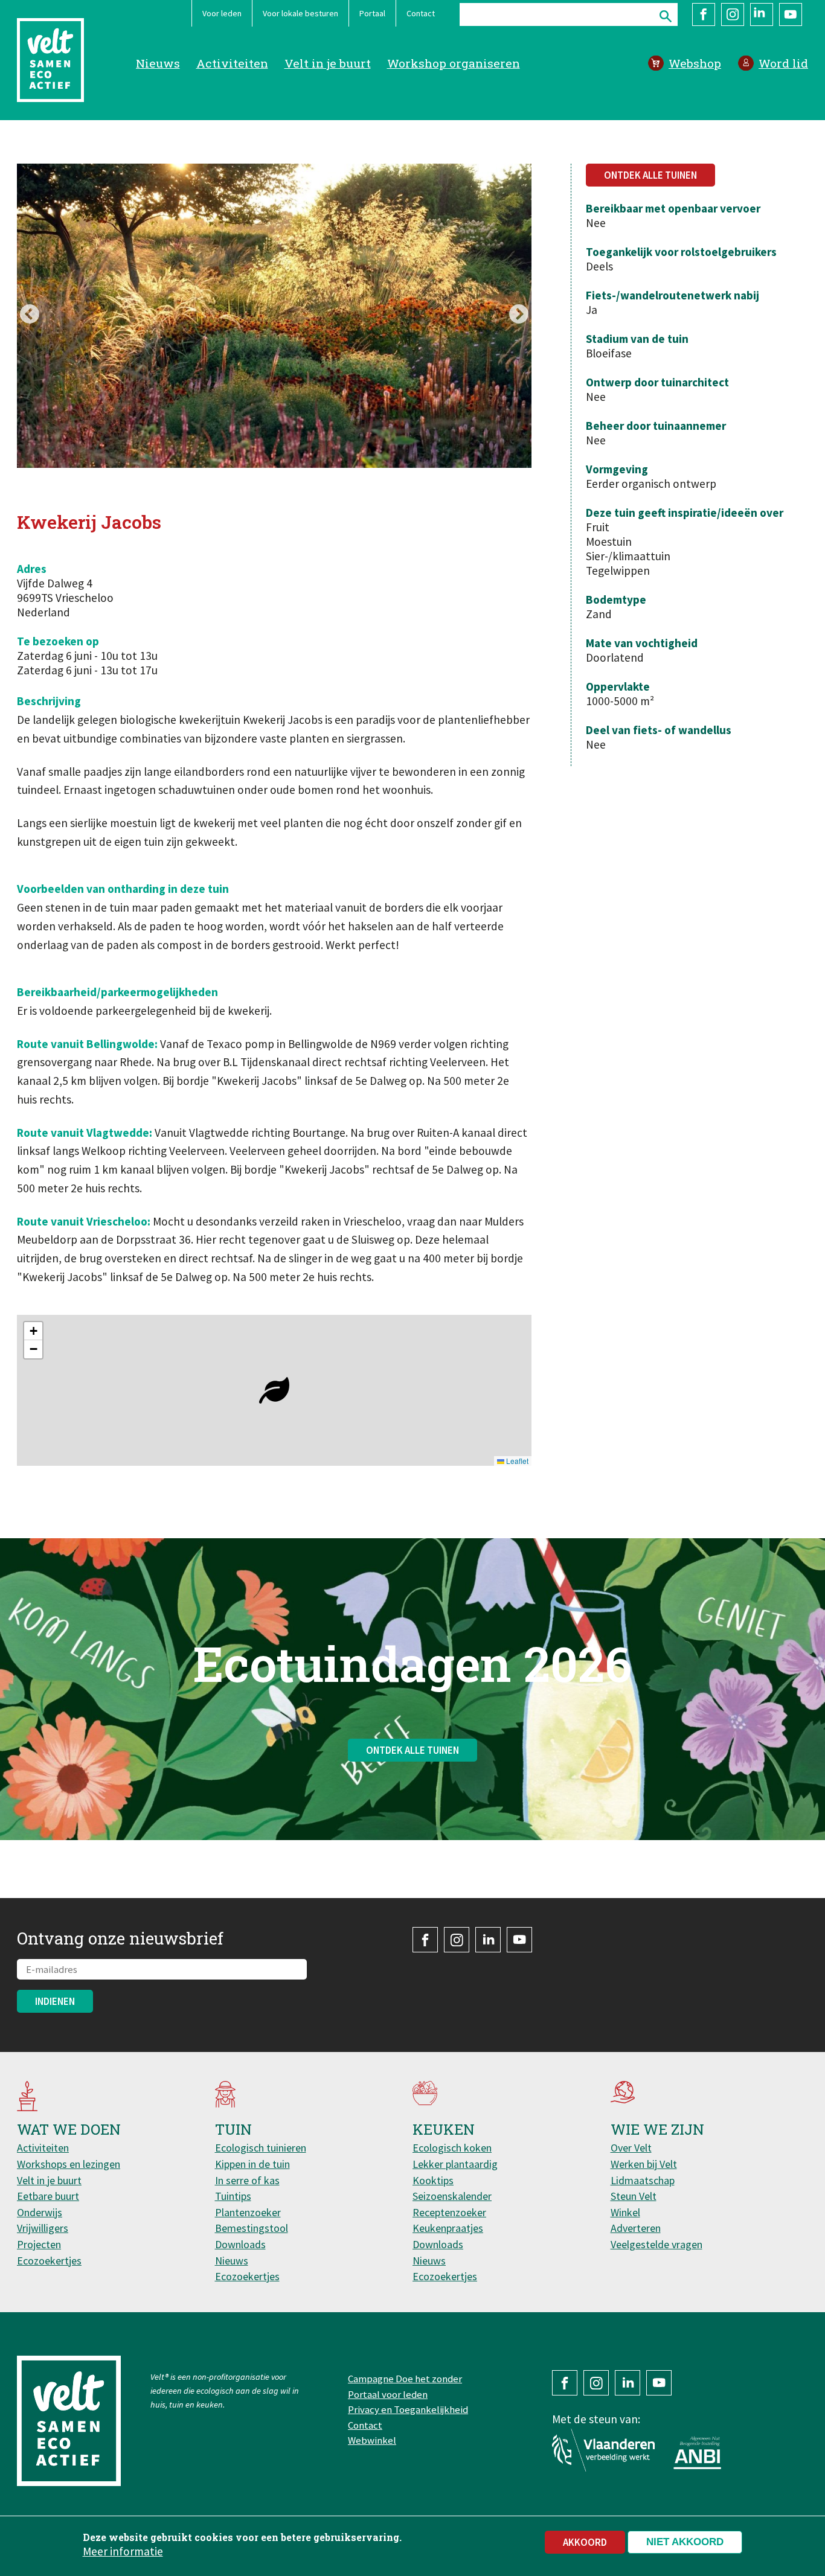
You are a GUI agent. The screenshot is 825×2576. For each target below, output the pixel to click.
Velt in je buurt (328, 63)
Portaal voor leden (388, 2394)
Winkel (625, 2212)
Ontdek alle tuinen (650, 175)
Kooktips (433, 2180)
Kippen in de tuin (252, 2164)
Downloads (240, 2244)
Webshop (695, 63)
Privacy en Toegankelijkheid (408, 2409)
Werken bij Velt (644, 2164)
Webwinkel (372, 2440)
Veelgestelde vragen (656, 2244)
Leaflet (516, 1461)
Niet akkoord (685, 2542)
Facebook (704, 14)
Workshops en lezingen (69, 2164)
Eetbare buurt (48, 2196)
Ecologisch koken (452, 2148)
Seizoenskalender (452, 2196)
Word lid (783, 63)
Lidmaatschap (643, 2180)
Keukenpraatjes (448, 2228)
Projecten (39, 2244)
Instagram (733, 14)
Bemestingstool (252, 2228)
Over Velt (631, 2148)
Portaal (372, 13)
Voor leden (222, 13)
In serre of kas (247, 2180)
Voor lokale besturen (300, 13)
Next (519, 315)
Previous (30, 315)
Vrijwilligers (43, 2228)
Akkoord (585, 2542)
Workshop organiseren (454, 63)
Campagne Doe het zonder (405, 2379)
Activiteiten (232, 63)
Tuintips (233, 2196)
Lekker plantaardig (455, 2164)
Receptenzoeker (449, 2212)
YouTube (791, 14)
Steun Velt (634, 2196)
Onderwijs (40, 2212)
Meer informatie (123, 2551)
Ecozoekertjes (49, 2261)
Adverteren (636, 2228)
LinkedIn (762, 14)
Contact (421, 13)
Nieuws (158, 63)
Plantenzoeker (248, 2212)
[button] (274, 1390)
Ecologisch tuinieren (261, 2148)
